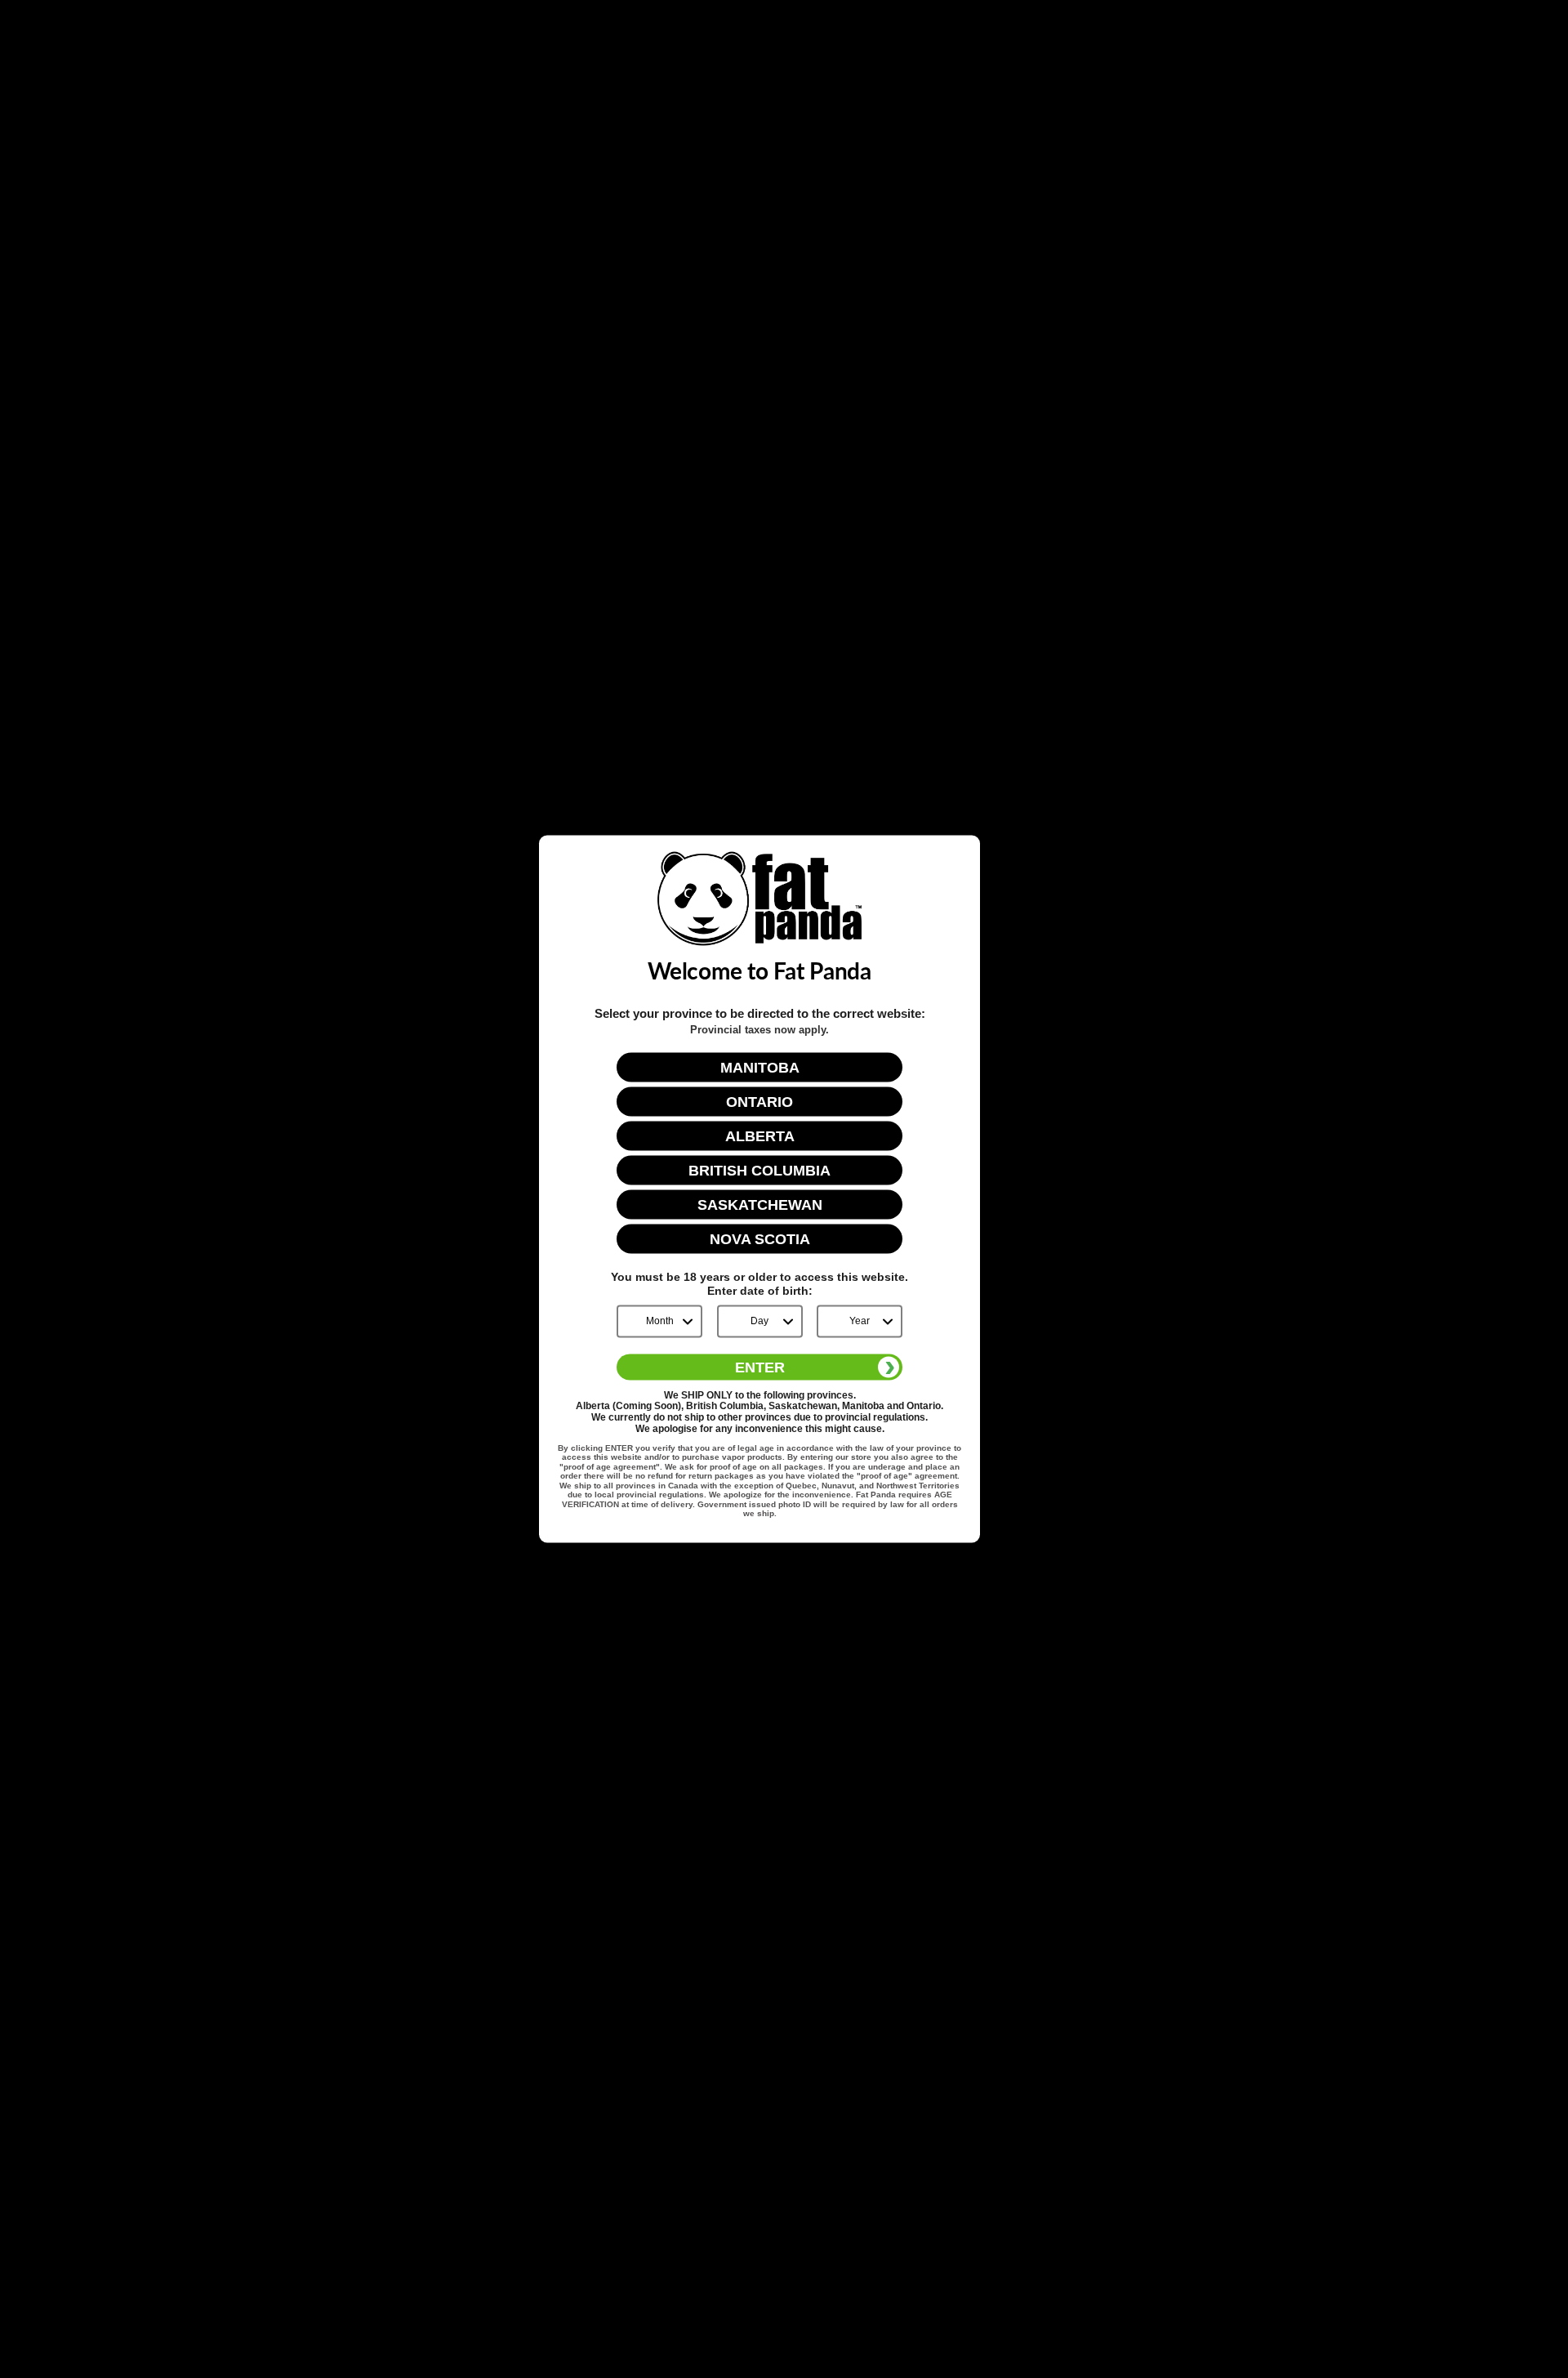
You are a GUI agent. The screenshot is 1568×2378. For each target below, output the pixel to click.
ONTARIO (759, 1102)
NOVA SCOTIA (760, 1239)
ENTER (760, 1367)
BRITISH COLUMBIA (759, 1171)
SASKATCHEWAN (760, 1205)
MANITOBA (760, 1068)
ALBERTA (760, 1136)
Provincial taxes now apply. (759, 1030)
